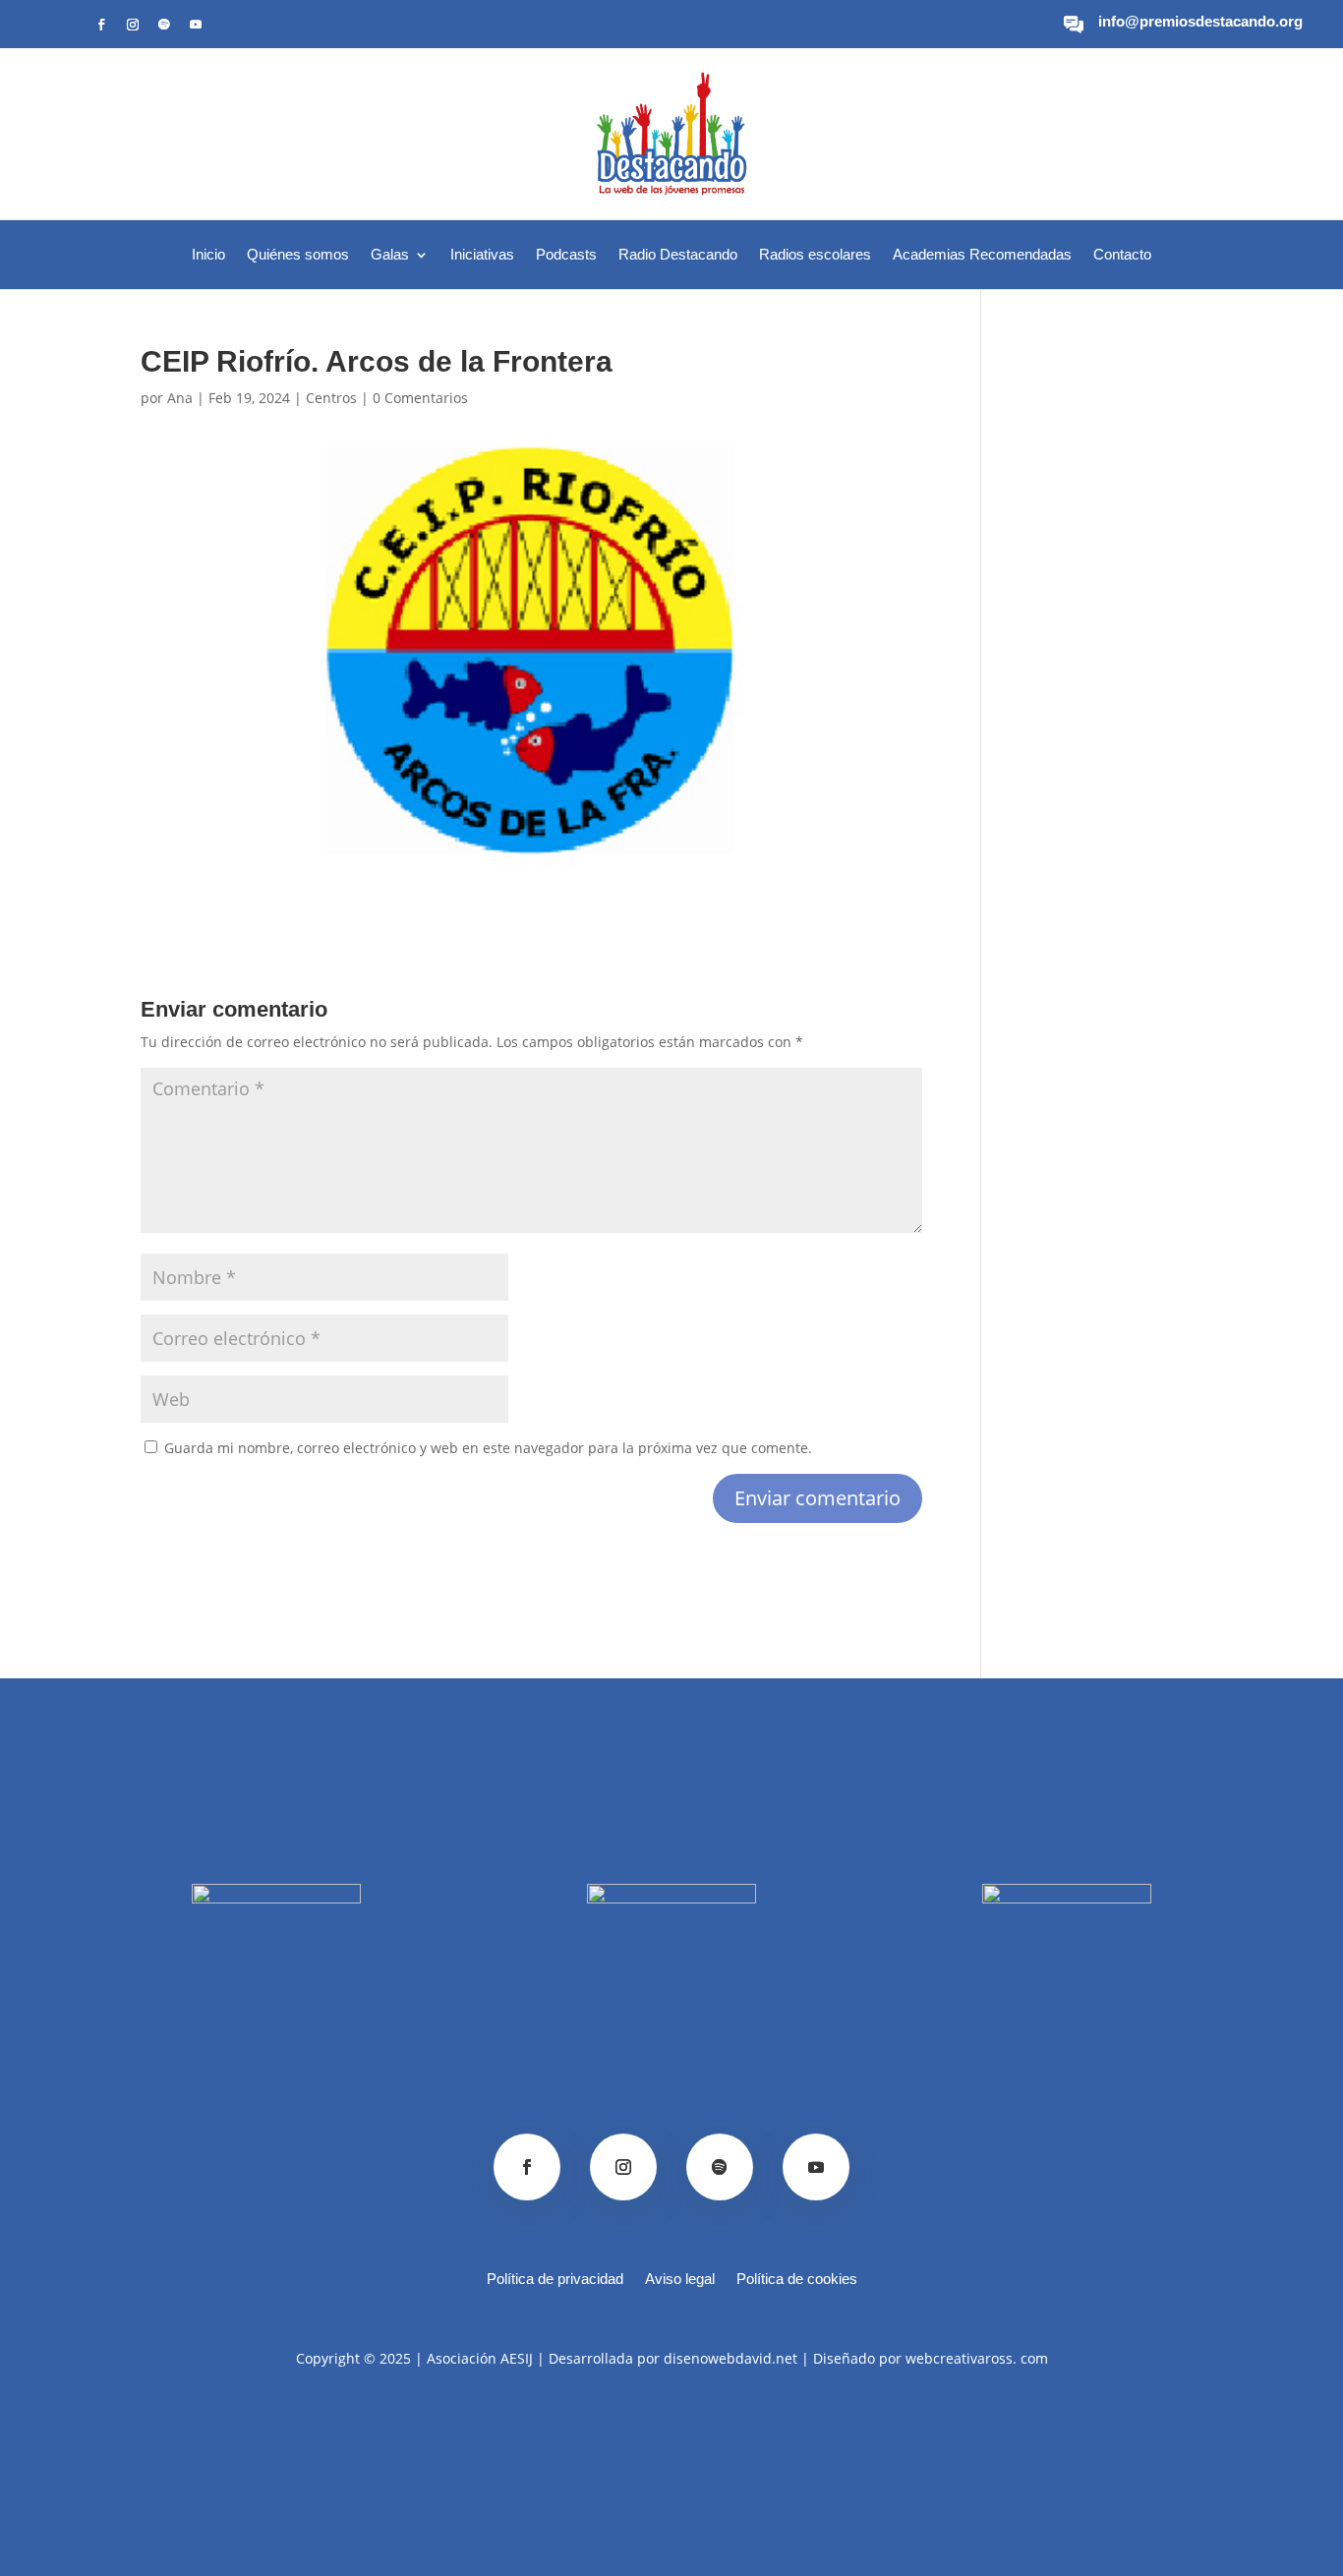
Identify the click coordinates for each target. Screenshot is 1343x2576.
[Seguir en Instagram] (133, 25)
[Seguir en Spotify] (164, 25)
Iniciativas (482, 255)
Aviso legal (680, 2280)
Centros (331, 398)
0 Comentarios (420, 398)
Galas (390, 255)
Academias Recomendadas (982, 255)
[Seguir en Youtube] (196, 25)
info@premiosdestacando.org (1200, 21)
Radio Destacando (678, 255)
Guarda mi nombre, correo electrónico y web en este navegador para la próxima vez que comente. (488, 1448)
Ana (180, 398)
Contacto (1122, 255)
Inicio (208, 255)
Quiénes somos (298, 255)
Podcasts (566, 255)
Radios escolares (815, 255)
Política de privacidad (555, 2280)
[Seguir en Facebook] (101, 25)
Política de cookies (797, 2280)
